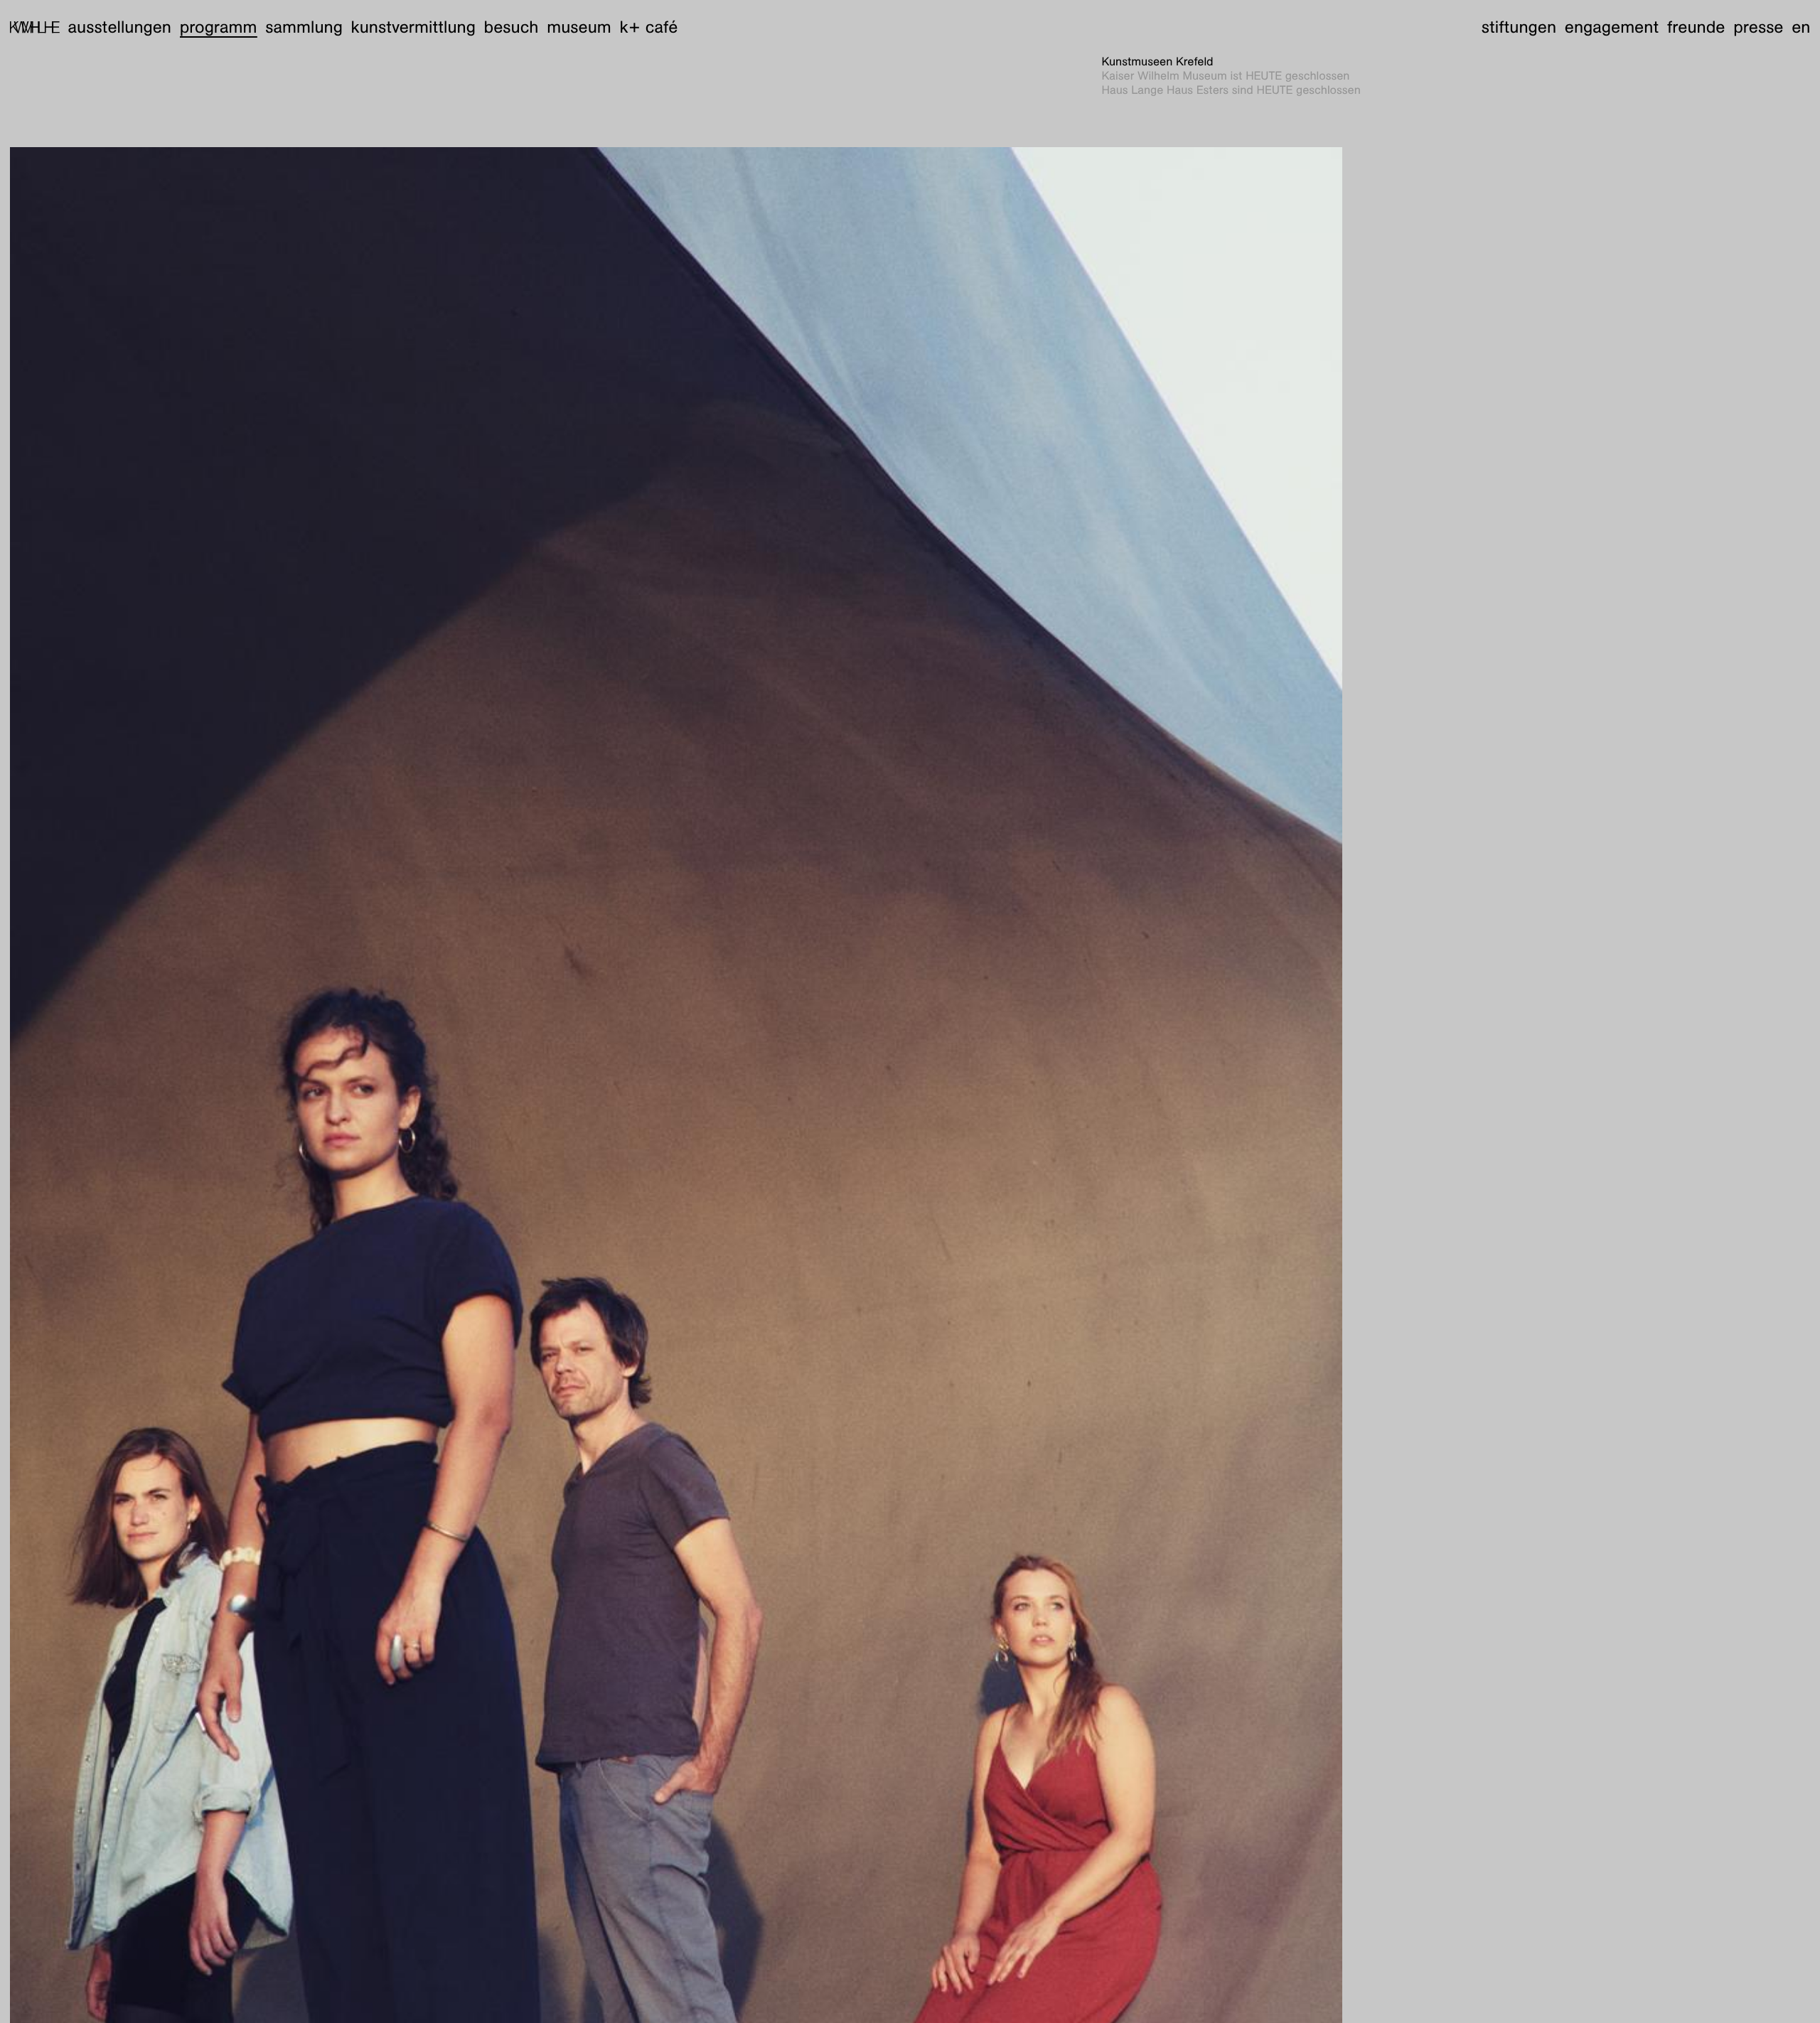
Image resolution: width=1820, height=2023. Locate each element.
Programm (219, 27)
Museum (579, 27)
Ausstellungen (119, 27)
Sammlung (304, 27)
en (1801, 27)
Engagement (1612, 27)
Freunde (1696, 27)
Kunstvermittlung (413, 27)
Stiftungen (1519, 27)
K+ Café (648, 27)
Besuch (512, 27)
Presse (1758, 27)
